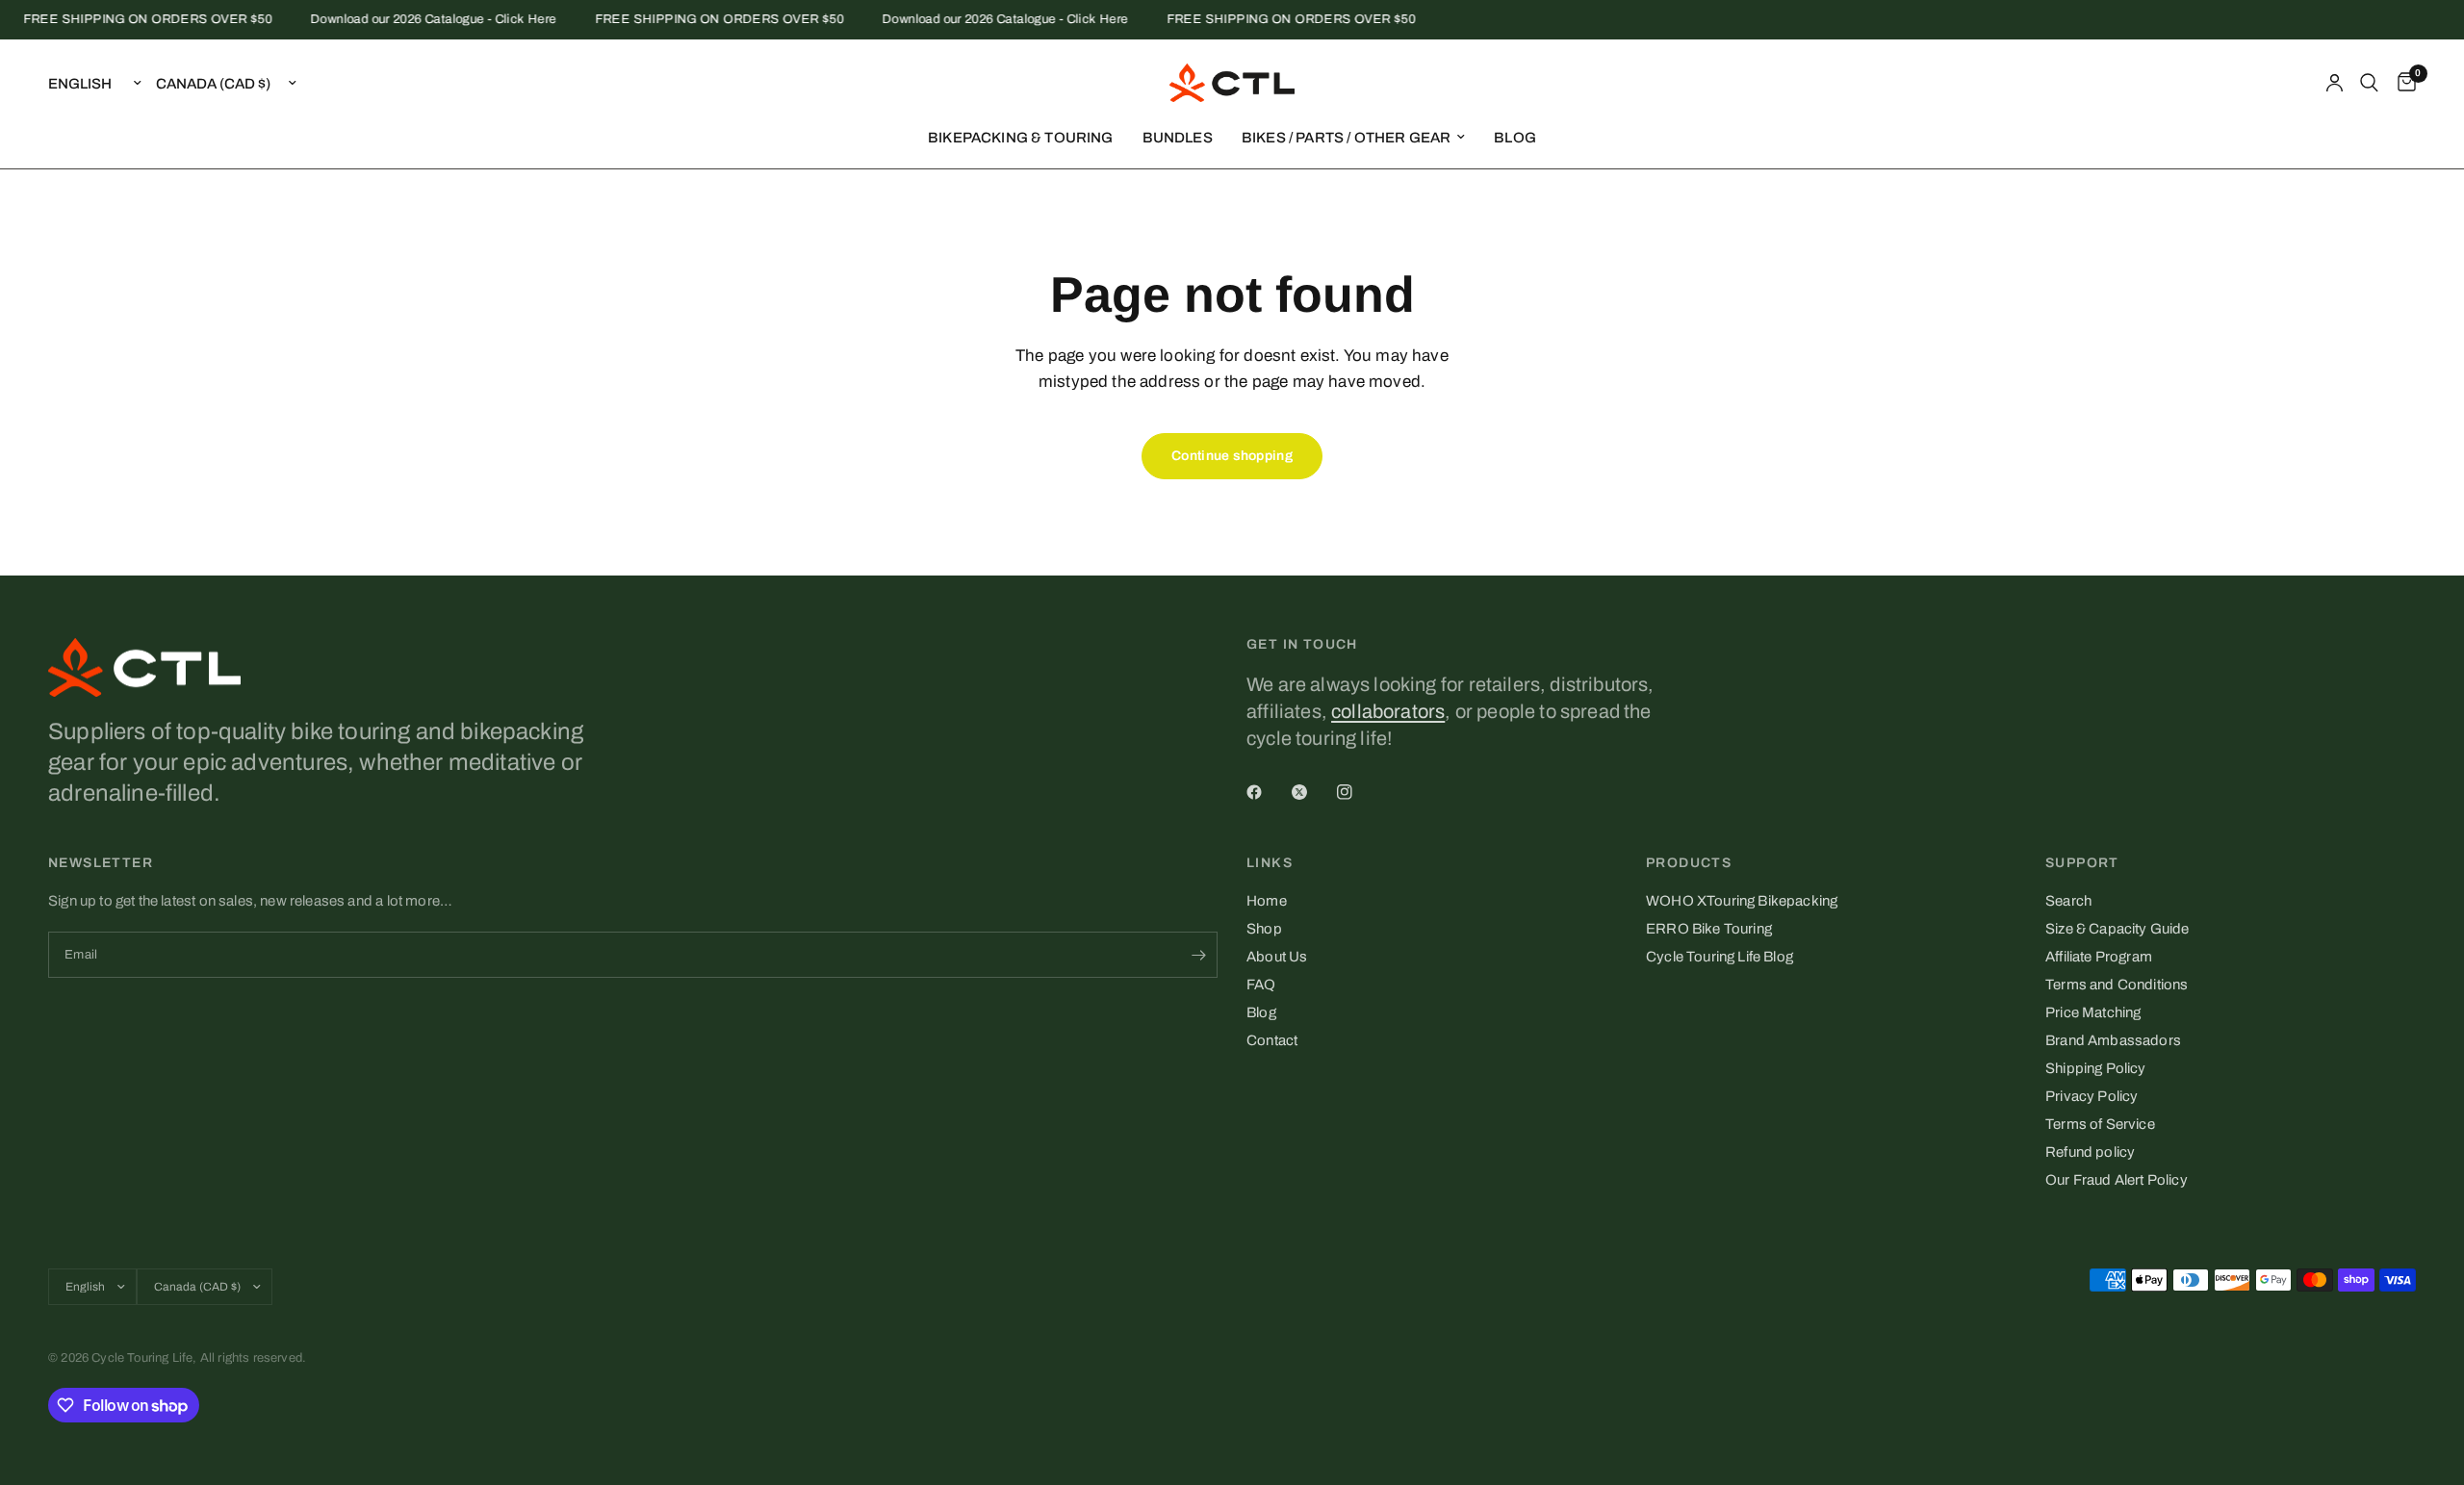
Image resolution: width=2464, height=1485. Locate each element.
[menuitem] (1021, 138)
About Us (1277, 957)
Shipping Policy (2096, 1068)
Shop (1264, 929)
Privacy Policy (2092, 1096)
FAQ (1261, 985)
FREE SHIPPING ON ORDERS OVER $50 (130, 20)
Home (1267, 901)
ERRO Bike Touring (1709, 929)
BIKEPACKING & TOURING (1021, 138)
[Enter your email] (1198, 955)
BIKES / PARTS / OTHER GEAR (1346, 138)
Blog (1261, 1012)
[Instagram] (1358, 792)
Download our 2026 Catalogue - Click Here (417, 20)
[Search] (2369, 83)
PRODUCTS (1689, 863)
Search (2068, 901)
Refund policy (2090, 1152)
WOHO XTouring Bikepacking (1742, 901)
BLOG (1515, 138)
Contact (1272, 1040)
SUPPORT (2082, 863)
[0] (2402, 83)
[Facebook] (1268, 792)
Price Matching (2093, 1012)
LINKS (1270, 863)
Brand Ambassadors (2113, 1040)
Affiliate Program (2099, 957)
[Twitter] (1313, 792)
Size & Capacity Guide (2117, 929)
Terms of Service (2100, 1124)
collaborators (1388, 711)
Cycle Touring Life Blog (1720, 957)
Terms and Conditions (2117, 985)
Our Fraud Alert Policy (2117, 1180)
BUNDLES (1178, 138)
